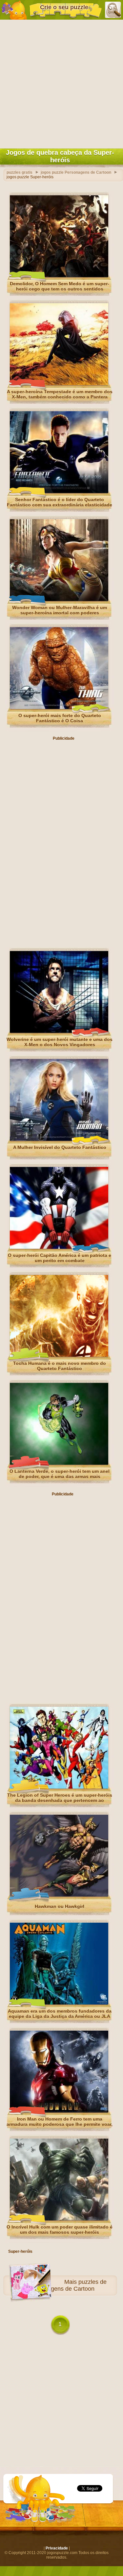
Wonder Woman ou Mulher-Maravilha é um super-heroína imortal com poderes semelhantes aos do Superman (60, 613)
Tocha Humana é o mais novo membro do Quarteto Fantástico (60, 1366)
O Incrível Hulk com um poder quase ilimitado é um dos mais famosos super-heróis (60, 2230)
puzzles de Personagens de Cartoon (68, 2285)
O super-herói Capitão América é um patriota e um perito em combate (60, 1258)
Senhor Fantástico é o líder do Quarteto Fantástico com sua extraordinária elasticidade (60, 502)
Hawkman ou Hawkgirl (60, 1906)
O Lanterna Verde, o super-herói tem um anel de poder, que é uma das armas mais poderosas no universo (60, 1476)
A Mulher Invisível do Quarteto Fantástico (60, 1147)
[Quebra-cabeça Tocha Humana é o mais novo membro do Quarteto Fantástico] (59, 1355)
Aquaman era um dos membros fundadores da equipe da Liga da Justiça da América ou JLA (60, 2014)
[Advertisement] (61, 83)
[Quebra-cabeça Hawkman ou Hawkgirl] (59, 1895)
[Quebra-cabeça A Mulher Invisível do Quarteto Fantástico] (59, 1139)
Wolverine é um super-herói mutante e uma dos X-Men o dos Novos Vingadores (60, 1042)
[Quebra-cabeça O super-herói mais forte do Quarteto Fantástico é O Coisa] (59, 708)
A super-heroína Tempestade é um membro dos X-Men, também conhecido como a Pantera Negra (60, 397)
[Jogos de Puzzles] (14, 10)
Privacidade (57, 2548)
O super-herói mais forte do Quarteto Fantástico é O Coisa (60, 718)
